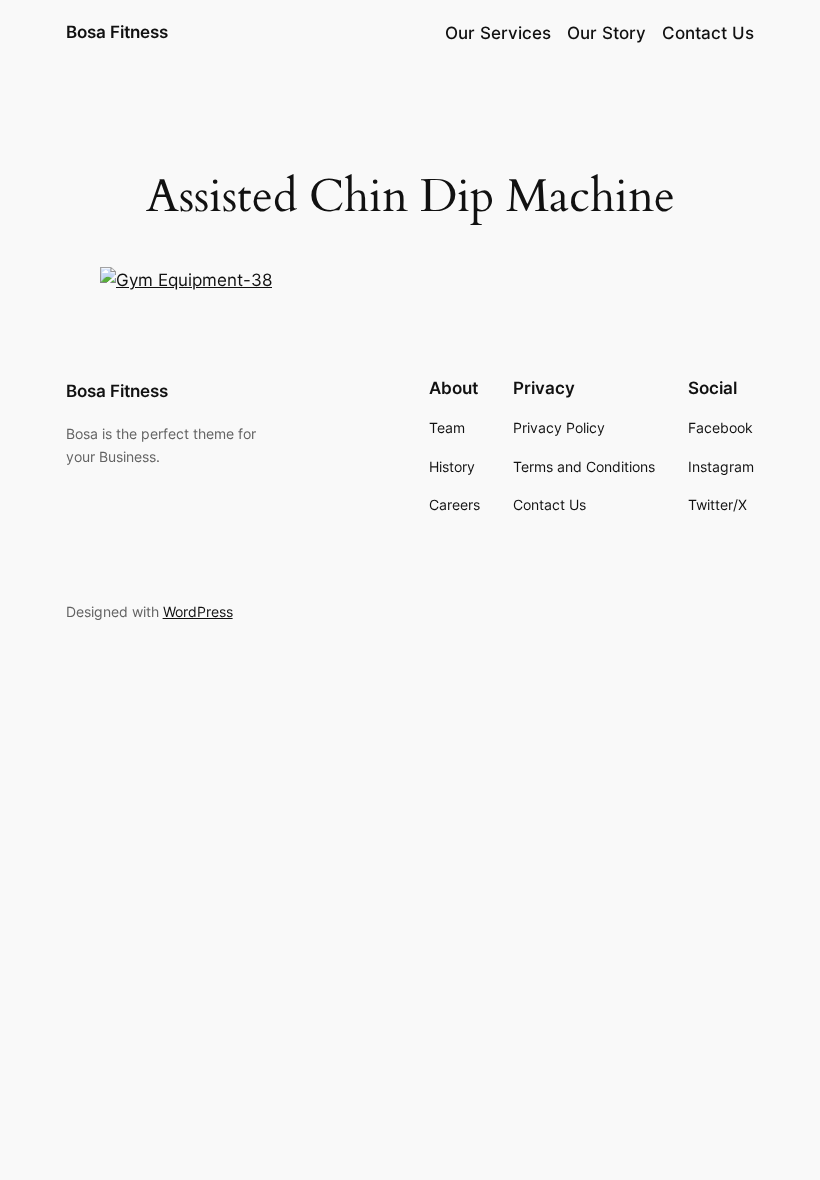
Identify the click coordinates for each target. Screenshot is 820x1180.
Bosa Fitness (117, 32)
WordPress (198, 611)
